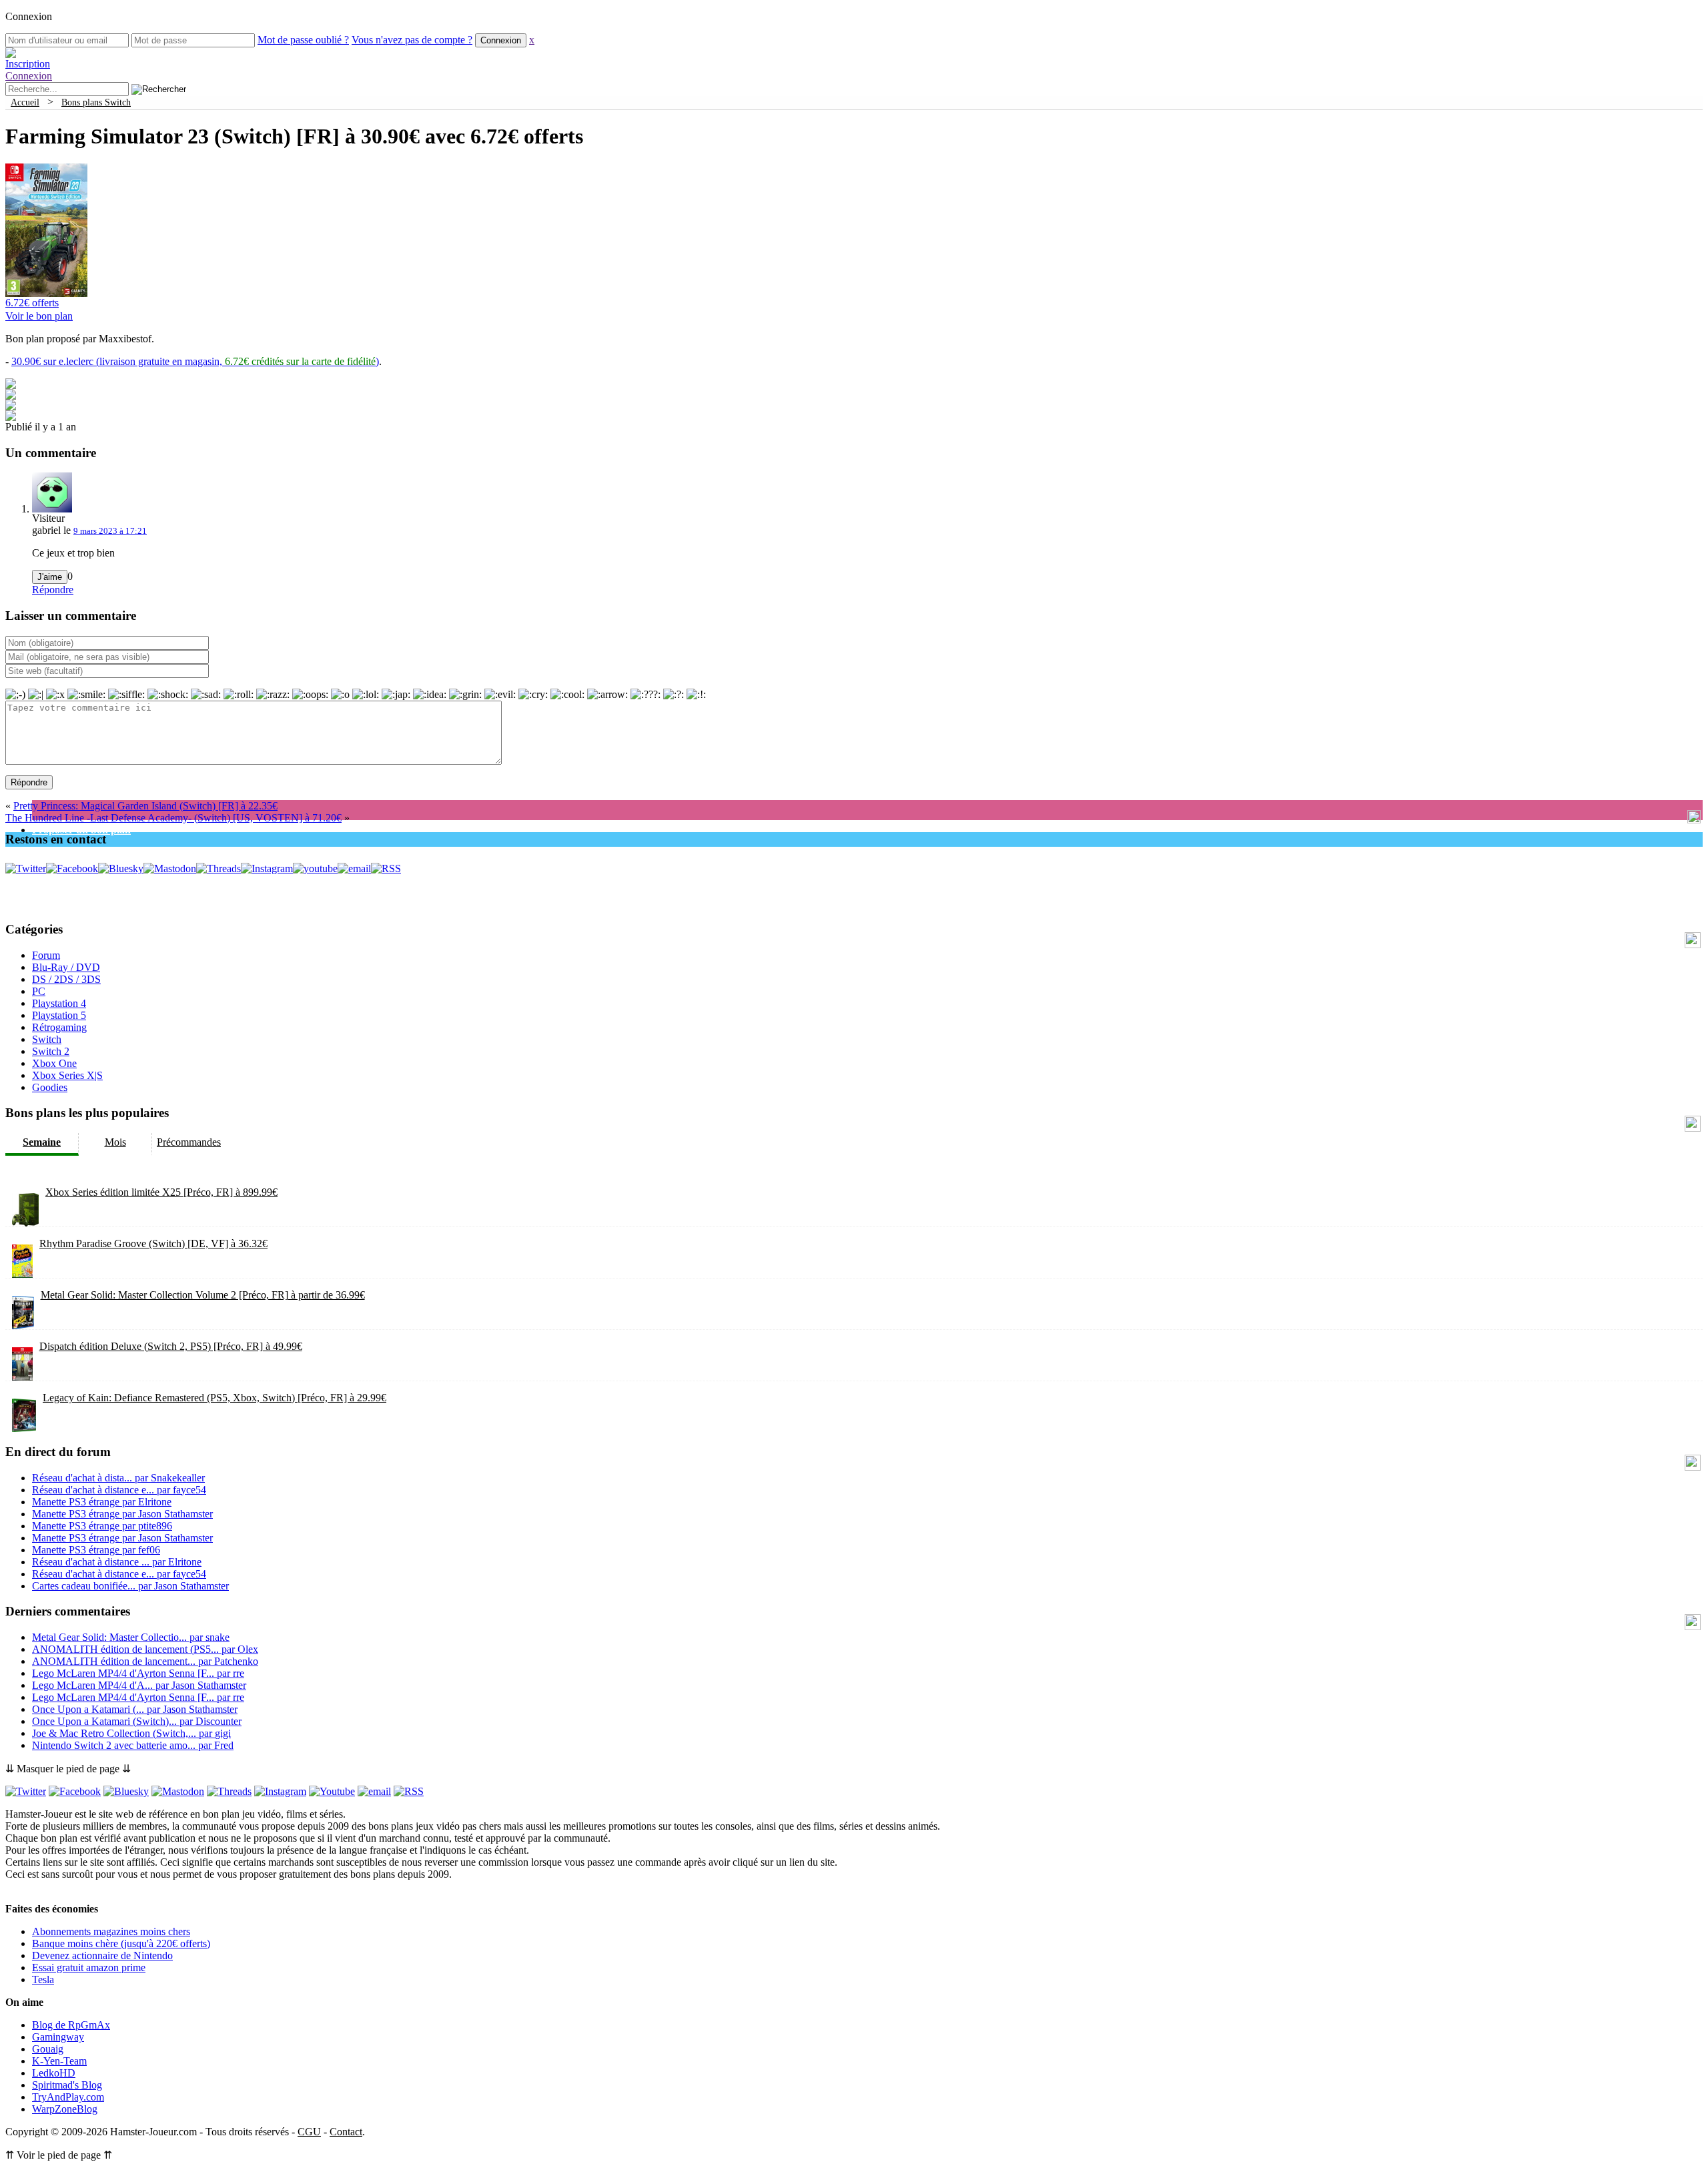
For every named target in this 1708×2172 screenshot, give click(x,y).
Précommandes (189, 1142)
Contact (346, 2132)
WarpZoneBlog (65, 2109)
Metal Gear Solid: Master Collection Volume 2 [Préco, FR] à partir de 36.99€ (203, 1295)
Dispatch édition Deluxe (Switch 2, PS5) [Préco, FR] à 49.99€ (171, 1346)
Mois (115, 1142)
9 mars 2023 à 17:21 (110, 531)
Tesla (43, 1979)
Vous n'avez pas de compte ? (412, 40)
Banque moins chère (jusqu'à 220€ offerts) (121, 1943)
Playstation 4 (59, 1003)
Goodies (50, 1087)
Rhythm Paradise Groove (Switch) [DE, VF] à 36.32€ (153, 1243)
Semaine (42, 1142)
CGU (309, 2132)
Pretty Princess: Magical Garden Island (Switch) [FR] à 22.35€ (145, 806)
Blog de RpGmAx (71, 2025)
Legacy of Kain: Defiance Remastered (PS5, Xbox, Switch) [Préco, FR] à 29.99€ (215, 1398)
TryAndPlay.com (68, 2097)
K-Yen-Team (59, 2061)
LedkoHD (54, 2073)
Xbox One (54, 1063)
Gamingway (58, 2037)
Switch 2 (51, 1051)
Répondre (53, 590)
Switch (47, 1039)
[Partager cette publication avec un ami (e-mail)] (11, 417)
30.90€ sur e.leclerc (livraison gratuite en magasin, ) (195, 361)
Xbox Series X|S (67, 1075)
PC (39, 991)
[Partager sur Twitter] (11, 396)
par (118, 1478)
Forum (46, 955)
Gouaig (48, 2049)
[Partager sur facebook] (11, 385)
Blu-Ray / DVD (66, 967)
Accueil (25, 102)
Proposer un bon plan (81, 830)
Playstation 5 (59, 1015)
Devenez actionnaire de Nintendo (102, 1955)
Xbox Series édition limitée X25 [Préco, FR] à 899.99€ (161, 1192)
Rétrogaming (59, 1027)
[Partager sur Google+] (11, 407)
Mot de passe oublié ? (303, 40)
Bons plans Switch (96, 102)
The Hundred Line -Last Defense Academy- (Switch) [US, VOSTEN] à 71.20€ (173, 818)
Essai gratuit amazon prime (89, 1967)
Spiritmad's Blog (67, 2085)
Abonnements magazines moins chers (111, 1931)
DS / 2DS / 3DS (66, 979)
